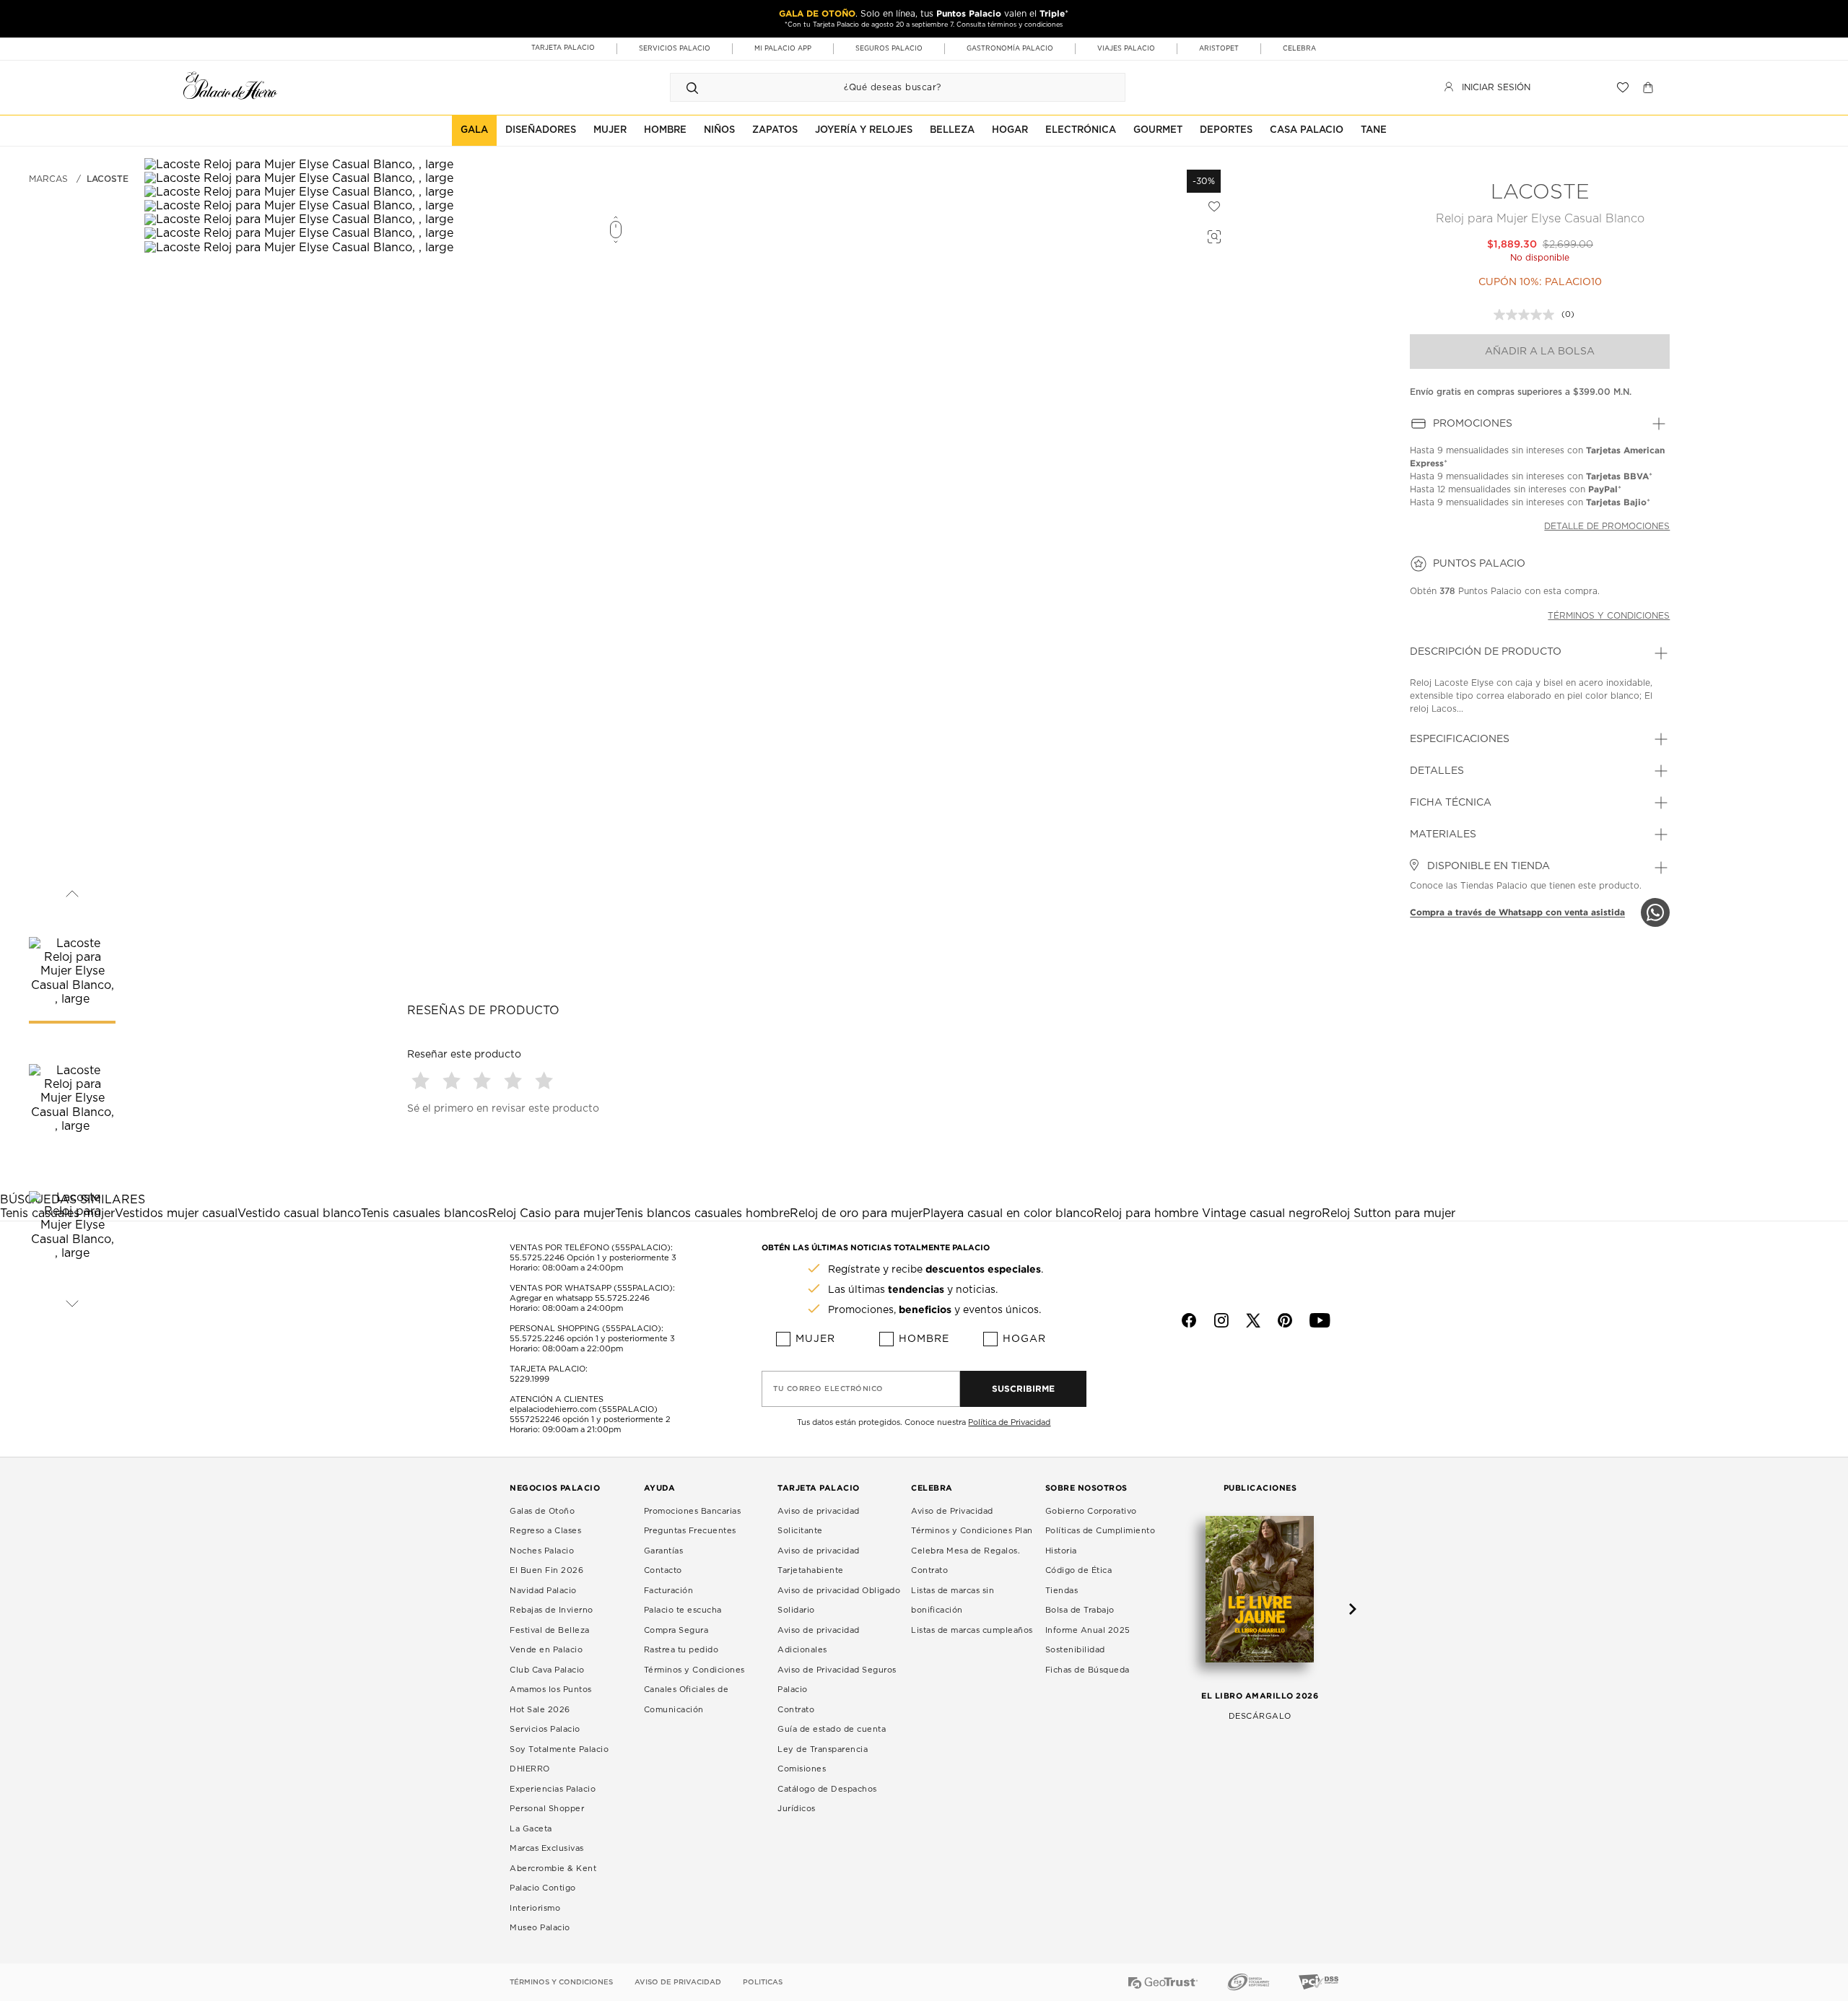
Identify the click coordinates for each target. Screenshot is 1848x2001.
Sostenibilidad (1075, 1650)
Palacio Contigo (543, 1888)
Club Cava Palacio (547, 1670)
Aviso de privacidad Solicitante (819, 1521)
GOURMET (1158, 130)
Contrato (796, 1710)
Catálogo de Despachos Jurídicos (827, 1799)
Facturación (669, 1591)
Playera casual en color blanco (1008, 1213)
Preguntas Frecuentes (690, 1531)
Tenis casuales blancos (424, 1213)
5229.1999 (529, 1379)
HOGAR (1010, 130)
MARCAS (48, 179)
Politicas (763, 1982)
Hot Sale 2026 (540, 1710)
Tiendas (1062, 1591)
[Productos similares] (1212, 235)
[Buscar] (692, 87)
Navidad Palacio (543, 1591)
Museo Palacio (540, 1928)
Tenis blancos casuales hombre (702, 1213)
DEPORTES (1226, 130)
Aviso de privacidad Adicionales (819, 1640)
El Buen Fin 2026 (546, 1570)
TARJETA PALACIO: (549, 1369)
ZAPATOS (775, 130)
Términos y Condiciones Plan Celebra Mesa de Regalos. (972, 1541)
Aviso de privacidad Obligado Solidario (839, 1601)
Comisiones (802, 1769)
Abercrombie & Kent (553, 1869)
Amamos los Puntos (551, 1690)
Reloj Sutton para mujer (1389, 1213)
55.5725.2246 (537, 1258)
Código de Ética (1079, 1570)
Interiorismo (535, 1908)
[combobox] (883, 87)
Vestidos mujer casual (176, 1213)
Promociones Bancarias (693, 1511)
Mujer (815, 1339)
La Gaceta (531, 1829)
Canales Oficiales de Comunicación (687, 1700)
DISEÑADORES (541, 130)
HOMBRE (665, 130)
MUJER (610, 130)
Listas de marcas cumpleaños (972, 1630)
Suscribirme (1023, 1389)
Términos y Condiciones (694, 1670)
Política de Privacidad (1009, 1422)
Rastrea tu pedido (681, 1650)
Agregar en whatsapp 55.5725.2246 (580, 1298)
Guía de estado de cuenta (832, 1729)
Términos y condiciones (1609, 616)
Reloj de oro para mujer (856, 1213)
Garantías (664, 1551)
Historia (1061, 1551)
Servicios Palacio (545, 1729)
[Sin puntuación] (1527, 315)
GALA (474, 130)
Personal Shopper (547, 1809)
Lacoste (108, 179)
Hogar (1024, 1339)
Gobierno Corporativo (1091, 1511)
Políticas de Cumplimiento (1100, 1531)
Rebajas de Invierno (552, 1610)
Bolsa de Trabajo (1080, 1610)
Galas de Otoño (542, 1511)
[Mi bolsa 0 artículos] (1650, 87)
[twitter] (1253, 1320)
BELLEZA (952, 130)
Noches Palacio (542, 1551)
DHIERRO (530, 1769)
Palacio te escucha (683, 1610)
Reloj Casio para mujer (552, 1213)
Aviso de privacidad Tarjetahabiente (819, 1561)
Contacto (663, 1570)
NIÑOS (719, 130)
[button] (423, 1080)
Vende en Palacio (546, 1650)
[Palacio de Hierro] (230, 86)
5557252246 (535, 1420)
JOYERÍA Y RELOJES (864, 130)
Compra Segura (676, 1630)
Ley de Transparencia (823, 1749)
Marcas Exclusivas (547, 1848)
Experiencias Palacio (553, 1789)
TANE (1374, 130)
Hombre (924, 1339)
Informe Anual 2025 (1088, 1630)
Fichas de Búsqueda (1088, 1670)
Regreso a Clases (545, 1531)
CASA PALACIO (1307, 130)
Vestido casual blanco (299, 1213)
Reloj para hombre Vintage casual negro (1208, 1213)
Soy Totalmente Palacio (559, 1749)
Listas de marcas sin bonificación (953, 1601)
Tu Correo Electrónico (828, 1389)
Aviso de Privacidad (952, 1511)
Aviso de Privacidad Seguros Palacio (837, 1680)
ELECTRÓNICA (1081, 130)
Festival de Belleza (550, 1630)
